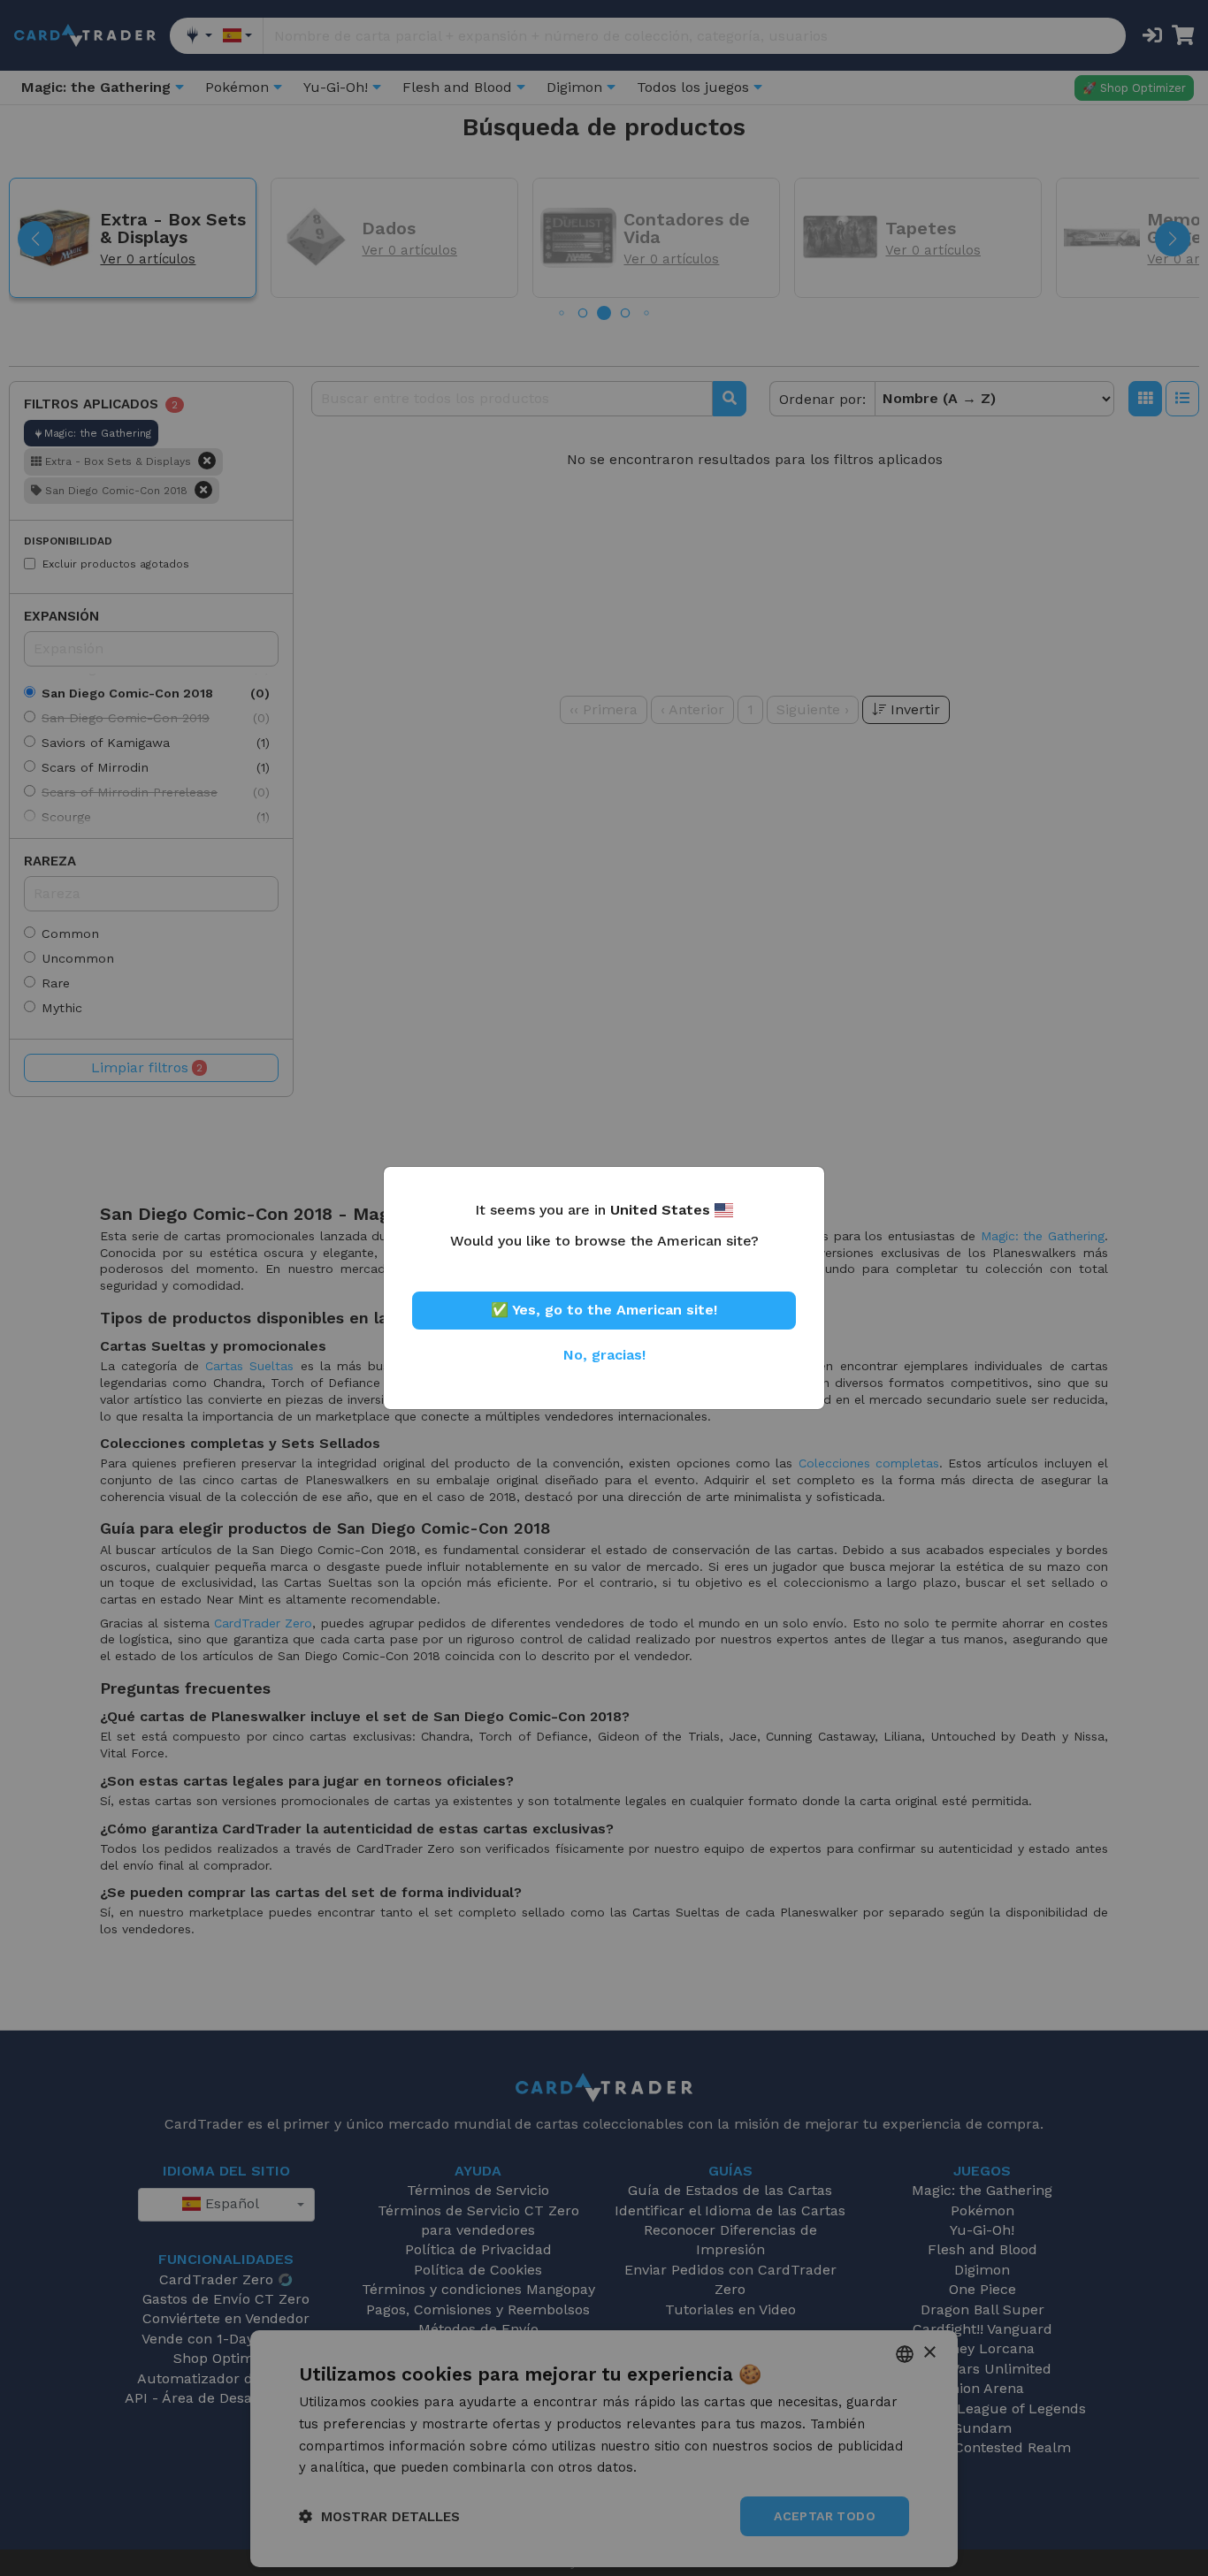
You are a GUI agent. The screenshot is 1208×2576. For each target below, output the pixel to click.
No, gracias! (604, 1355)
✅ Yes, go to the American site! (604, 1310)
